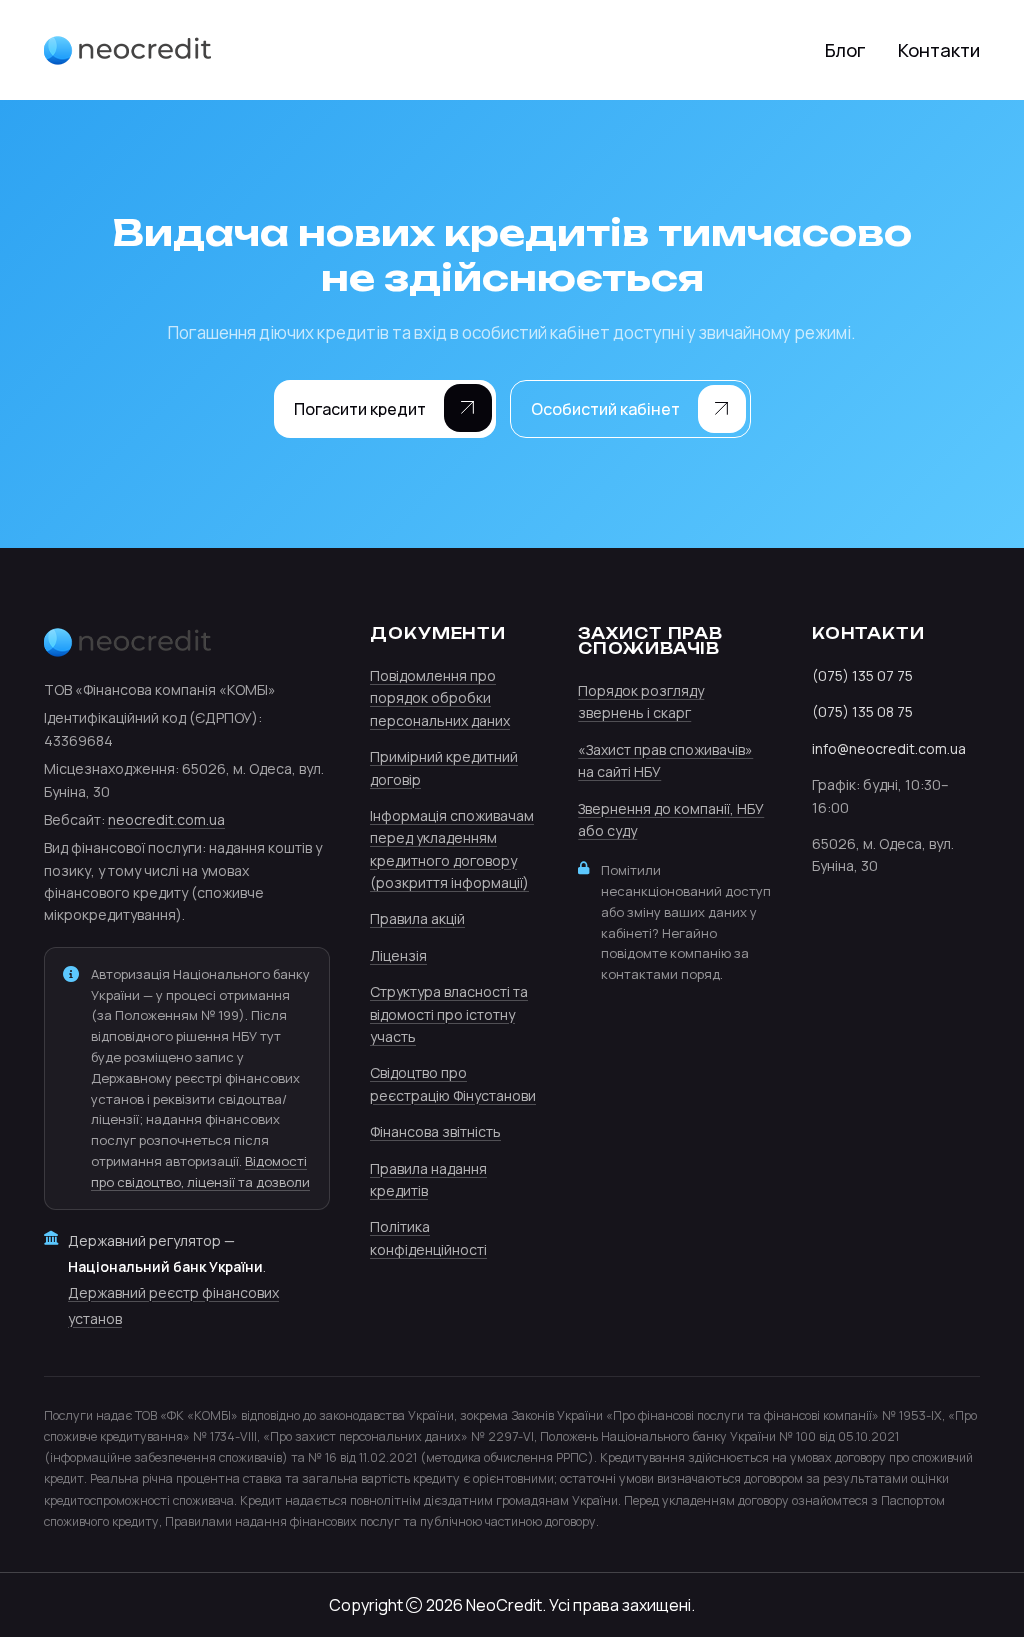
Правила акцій (417, 918)
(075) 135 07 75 (862, 675)
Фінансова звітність (435, 1131)
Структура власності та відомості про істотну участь (449, 1014)
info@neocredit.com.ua (889, 748)
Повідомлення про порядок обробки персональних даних (440, 698)
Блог (845, 50)
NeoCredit (504, 1605)
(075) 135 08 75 (862, 711)
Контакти (939, 50)
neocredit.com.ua (166, 819)
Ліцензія (398, 955)
